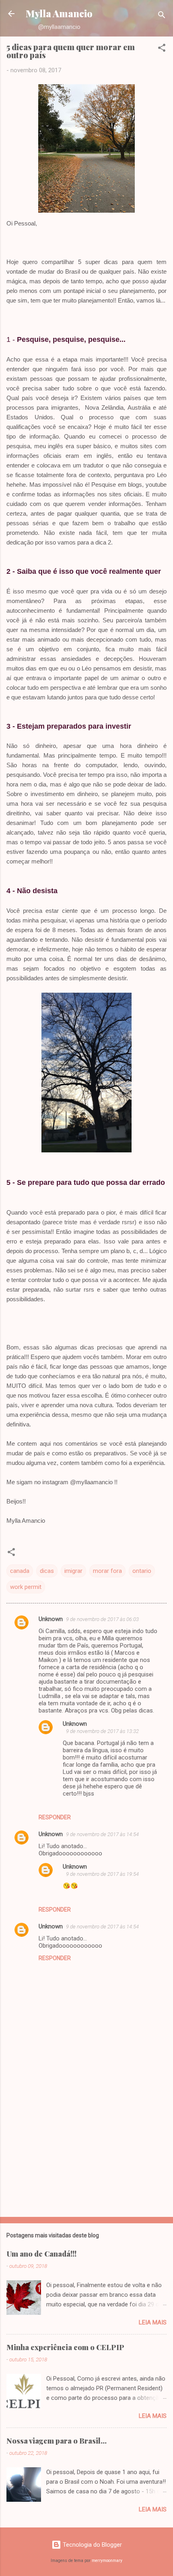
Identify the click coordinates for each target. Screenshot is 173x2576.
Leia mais (153, 2322)
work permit (26, 1587)
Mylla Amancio (59, 13)
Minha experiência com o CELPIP (65, 2347)
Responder (55, 1817)
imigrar (73, 1571)
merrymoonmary (107, 2561)
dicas (47, 1571)
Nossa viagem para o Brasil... (57, 2441)
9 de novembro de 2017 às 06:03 (102, 1619)
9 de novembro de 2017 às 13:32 (102, 1731)
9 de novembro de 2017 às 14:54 (102, 1834)
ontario (142, 1571)
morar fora (107, 1571)
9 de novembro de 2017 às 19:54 (102, 1874)
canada (20, 1571)
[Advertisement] (86, 2148)
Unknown (51, 1619)
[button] (162, 49)
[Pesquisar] (162, 16)
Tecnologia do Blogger (92, 2545)
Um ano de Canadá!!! (41, 2254)
